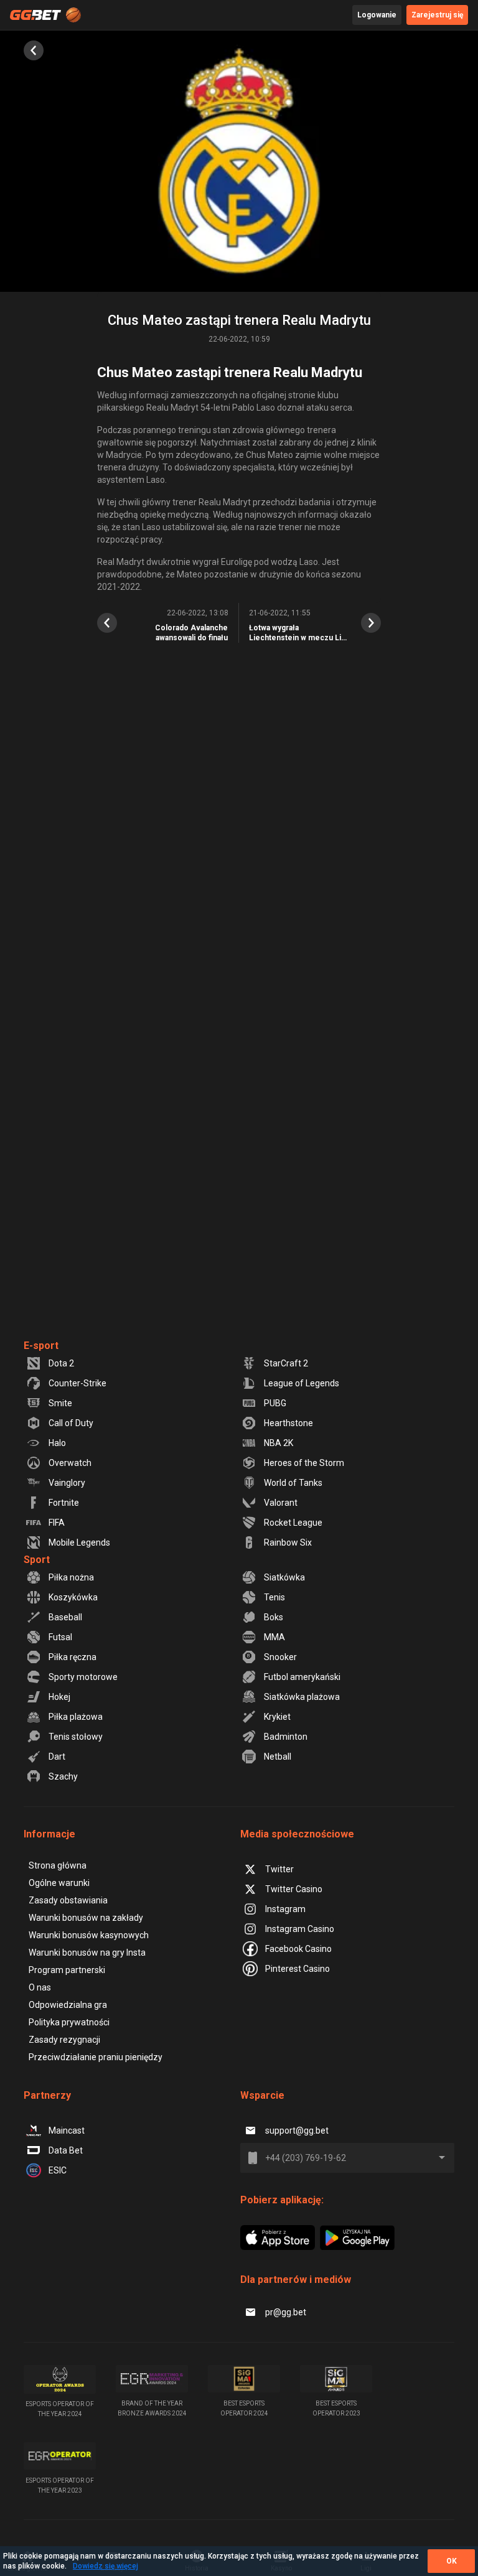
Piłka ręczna (73, 1657)
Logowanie (377, 15)
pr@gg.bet (286, 2312)
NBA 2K (279, 1443)
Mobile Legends (79, 1542)
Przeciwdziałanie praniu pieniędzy (96, 2057)
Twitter (279, 1869)
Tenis (274, 1597)
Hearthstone (288, 1423)
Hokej (59, 1697)
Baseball (65, 1617)
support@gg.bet (297, 2130)
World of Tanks (293, 1483)
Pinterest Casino (298, 1969)
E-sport (41, 1346)
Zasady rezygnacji (64, 2040)
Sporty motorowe (83, 1677)
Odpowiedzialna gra (68, 2005)
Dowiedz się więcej (105, 2566)
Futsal (60, 1637)
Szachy (63, 1776)
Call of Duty (71, 1423)
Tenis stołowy (76, 1737)
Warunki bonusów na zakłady (86, 1918)
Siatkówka (284, 1577)
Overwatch (70, 1463)
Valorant (281, 1503)
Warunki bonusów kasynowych (89, 1935)
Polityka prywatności (69, 2022)
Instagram (285, 1909)
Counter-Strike (77, 1383)
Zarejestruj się (437, 15)
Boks (274, 1617)
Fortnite (64, 1503)
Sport (37, 1560)
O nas (40, 1987)
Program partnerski (67, 1970)
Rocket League (293, 1523)
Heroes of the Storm (304, 1463)
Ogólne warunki (59, 1883)
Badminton (286, 1737)
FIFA (57, 1523)
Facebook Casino (298, 1949)
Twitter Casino (294, 1889)
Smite (60, 1403)
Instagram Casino (300, 1929)
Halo (57, 1443)
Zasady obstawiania (68, 1900)
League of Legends (302, 1383)
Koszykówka (73, 1597)
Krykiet (277, 1717)
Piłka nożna (71, 1577)
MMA (274, 1637)
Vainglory (67, 1483)
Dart (57, 1757)
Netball (278, 1757)
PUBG (275, 1403)
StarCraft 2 (286, 1363)
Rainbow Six (288, 1542)
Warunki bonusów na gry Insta (87, 1953)
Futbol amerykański (302, 1677)
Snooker (280, 1657)
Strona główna (58, 1865)
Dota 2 (61, 1363)
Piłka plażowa (76, 1717)
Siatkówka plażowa (302, 1697)
